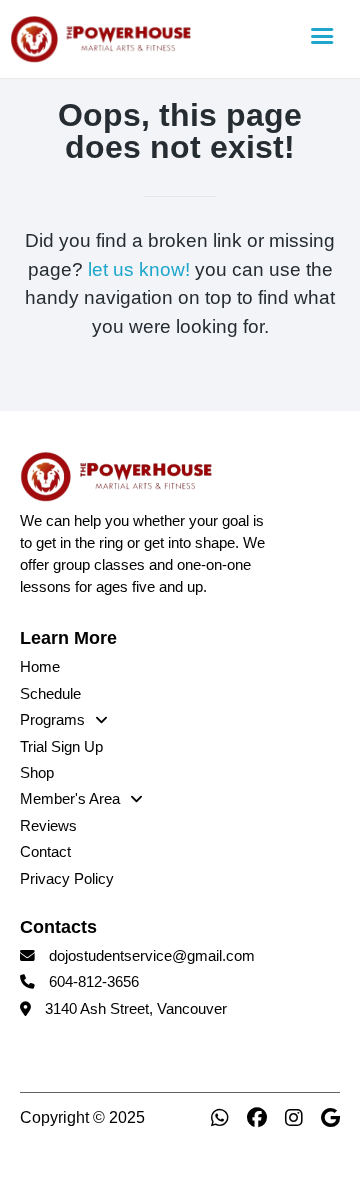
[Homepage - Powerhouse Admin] (152, 39)
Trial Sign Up (61, 747)
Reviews (48, 826)
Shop (37, 773)
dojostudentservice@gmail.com (152, 956)
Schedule (50, 694)
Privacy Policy (67, 879)
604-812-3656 (94, 982)
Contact (45, 852)
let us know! (139, 269)
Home (40, 667)
